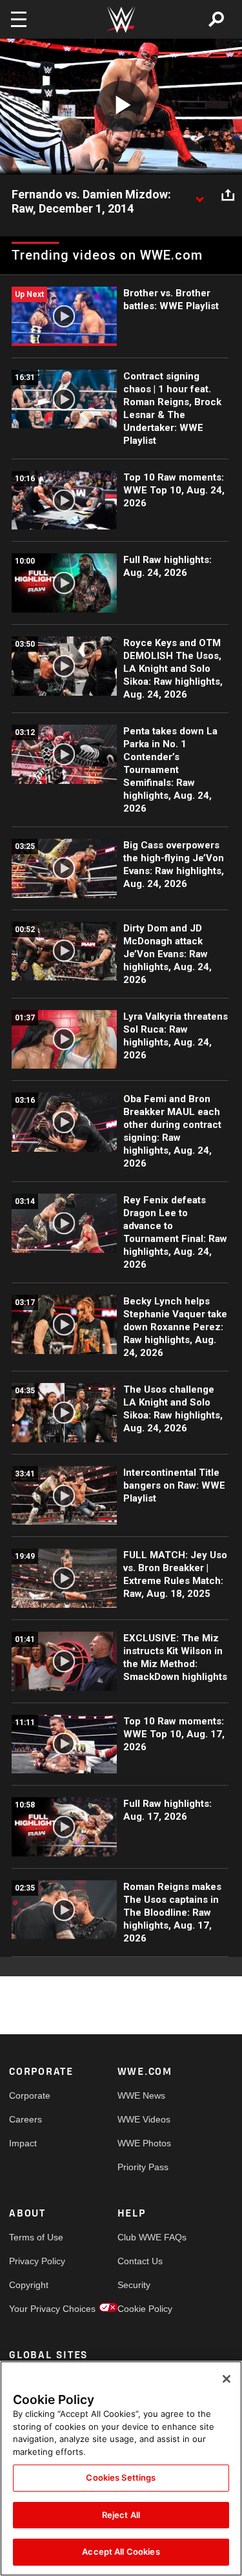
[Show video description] (199, 195)
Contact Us (140, 2261)
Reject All (121, 2515)
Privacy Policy (36, 2261)
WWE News (141, 2095)
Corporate (30, 2095)
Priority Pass (143, 2167)
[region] (121, 2468)
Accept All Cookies (121, 2552)
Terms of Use (36, 2237)
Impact (23, 2143)
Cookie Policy (145, 2309)
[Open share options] (228, 195)
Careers (25, 2119)
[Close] (227, 2379)
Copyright (29, 2285)
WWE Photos (144, 2143)
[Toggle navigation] (19, 19)
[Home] (121, 20)
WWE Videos (144, 2119)
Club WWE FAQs (145, 2237)
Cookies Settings (121, 2477)
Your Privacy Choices (36, 2309)
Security (134, 2285)
